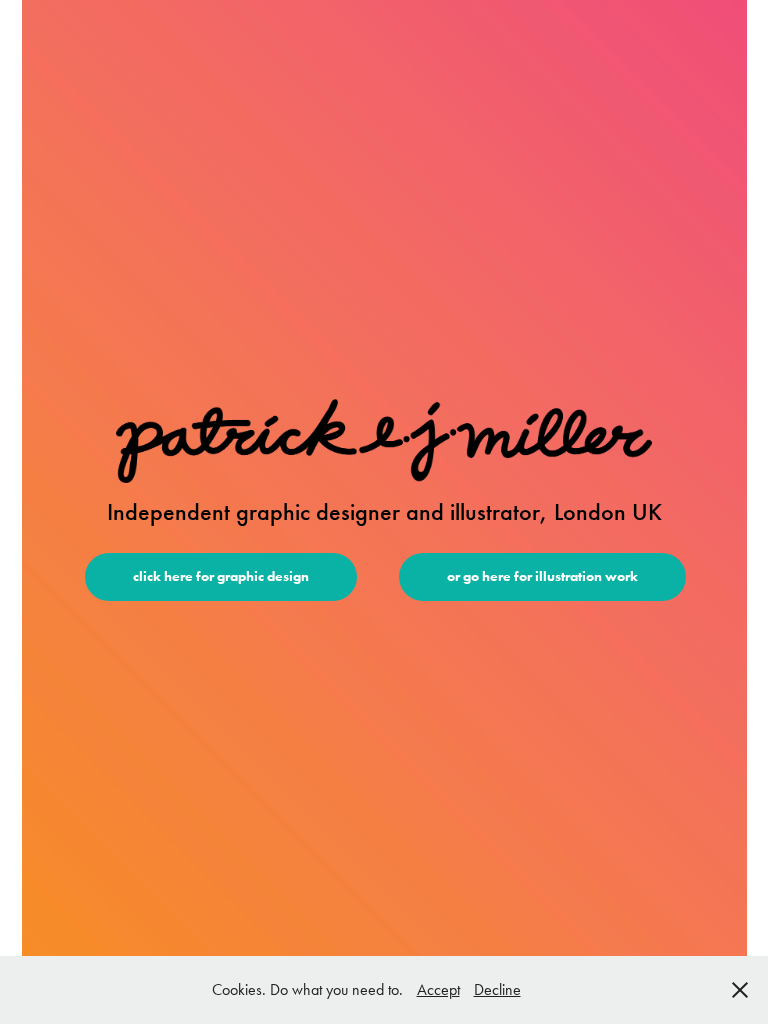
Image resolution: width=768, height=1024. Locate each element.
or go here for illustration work (542, 576)
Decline (497, 989)
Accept (438, 989)
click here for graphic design (221, 576)
